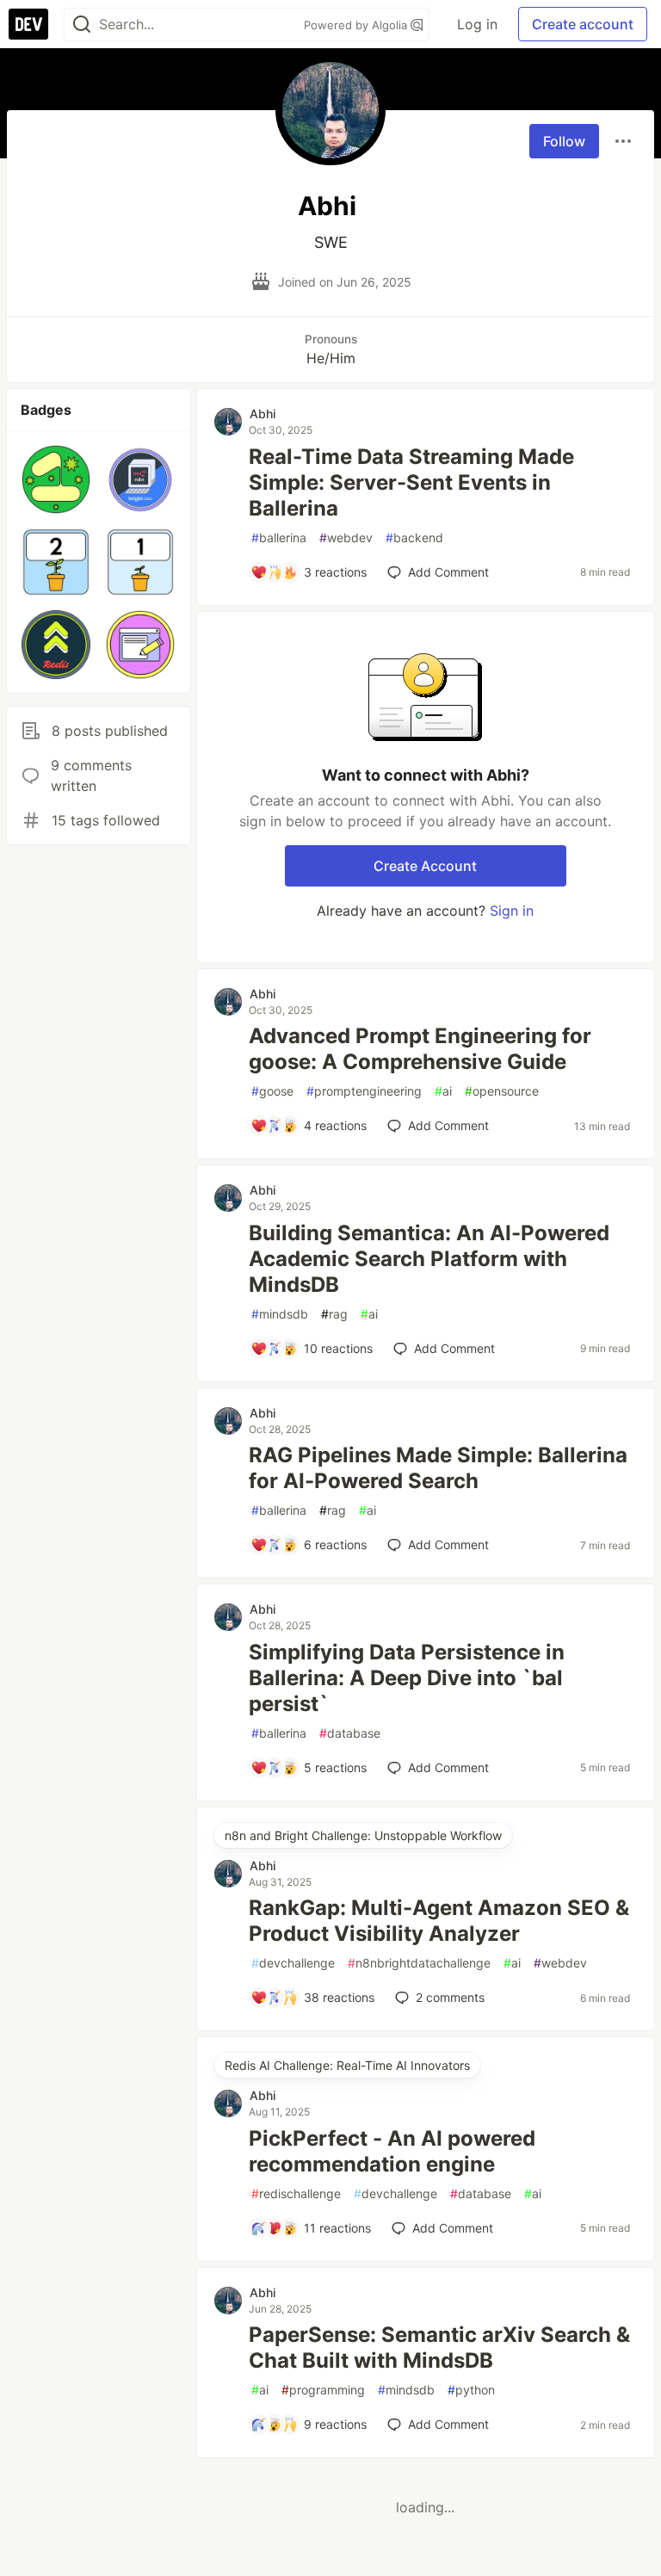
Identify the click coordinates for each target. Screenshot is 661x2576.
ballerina (279, 537)
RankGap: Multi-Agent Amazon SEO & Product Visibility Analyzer (439, 1921)
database (350, 1733)
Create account (583, 24)
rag (334, 1314)
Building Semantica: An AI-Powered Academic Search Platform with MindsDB (429, 1259)
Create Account (425, 866)
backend (414, 537)
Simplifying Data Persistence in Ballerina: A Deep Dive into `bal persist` (407, 1678)
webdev (346, 537)
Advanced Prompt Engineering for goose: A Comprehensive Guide (420, 1049)
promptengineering (364, 1091)
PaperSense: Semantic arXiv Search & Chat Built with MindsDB (439, 2347)
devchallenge (293, 1963)
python (471, 2390)
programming (323, 2390)
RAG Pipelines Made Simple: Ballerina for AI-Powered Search (438, 1468)
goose (272, 1091)
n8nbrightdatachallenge (419, 1963)
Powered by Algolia (357, 25)
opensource (502, 1091)
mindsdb (280, 1314)
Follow (564, 141)
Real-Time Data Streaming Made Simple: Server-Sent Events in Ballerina (411, 482)
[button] (56, 479)
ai (443, 1091)
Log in (477, 24)
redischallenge (296, 2193)
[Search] (82, 25)
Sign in (512, 911)
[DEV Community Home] (28, 24)
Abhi (263, 414)
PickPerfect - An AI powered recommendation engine (392, 2151)
